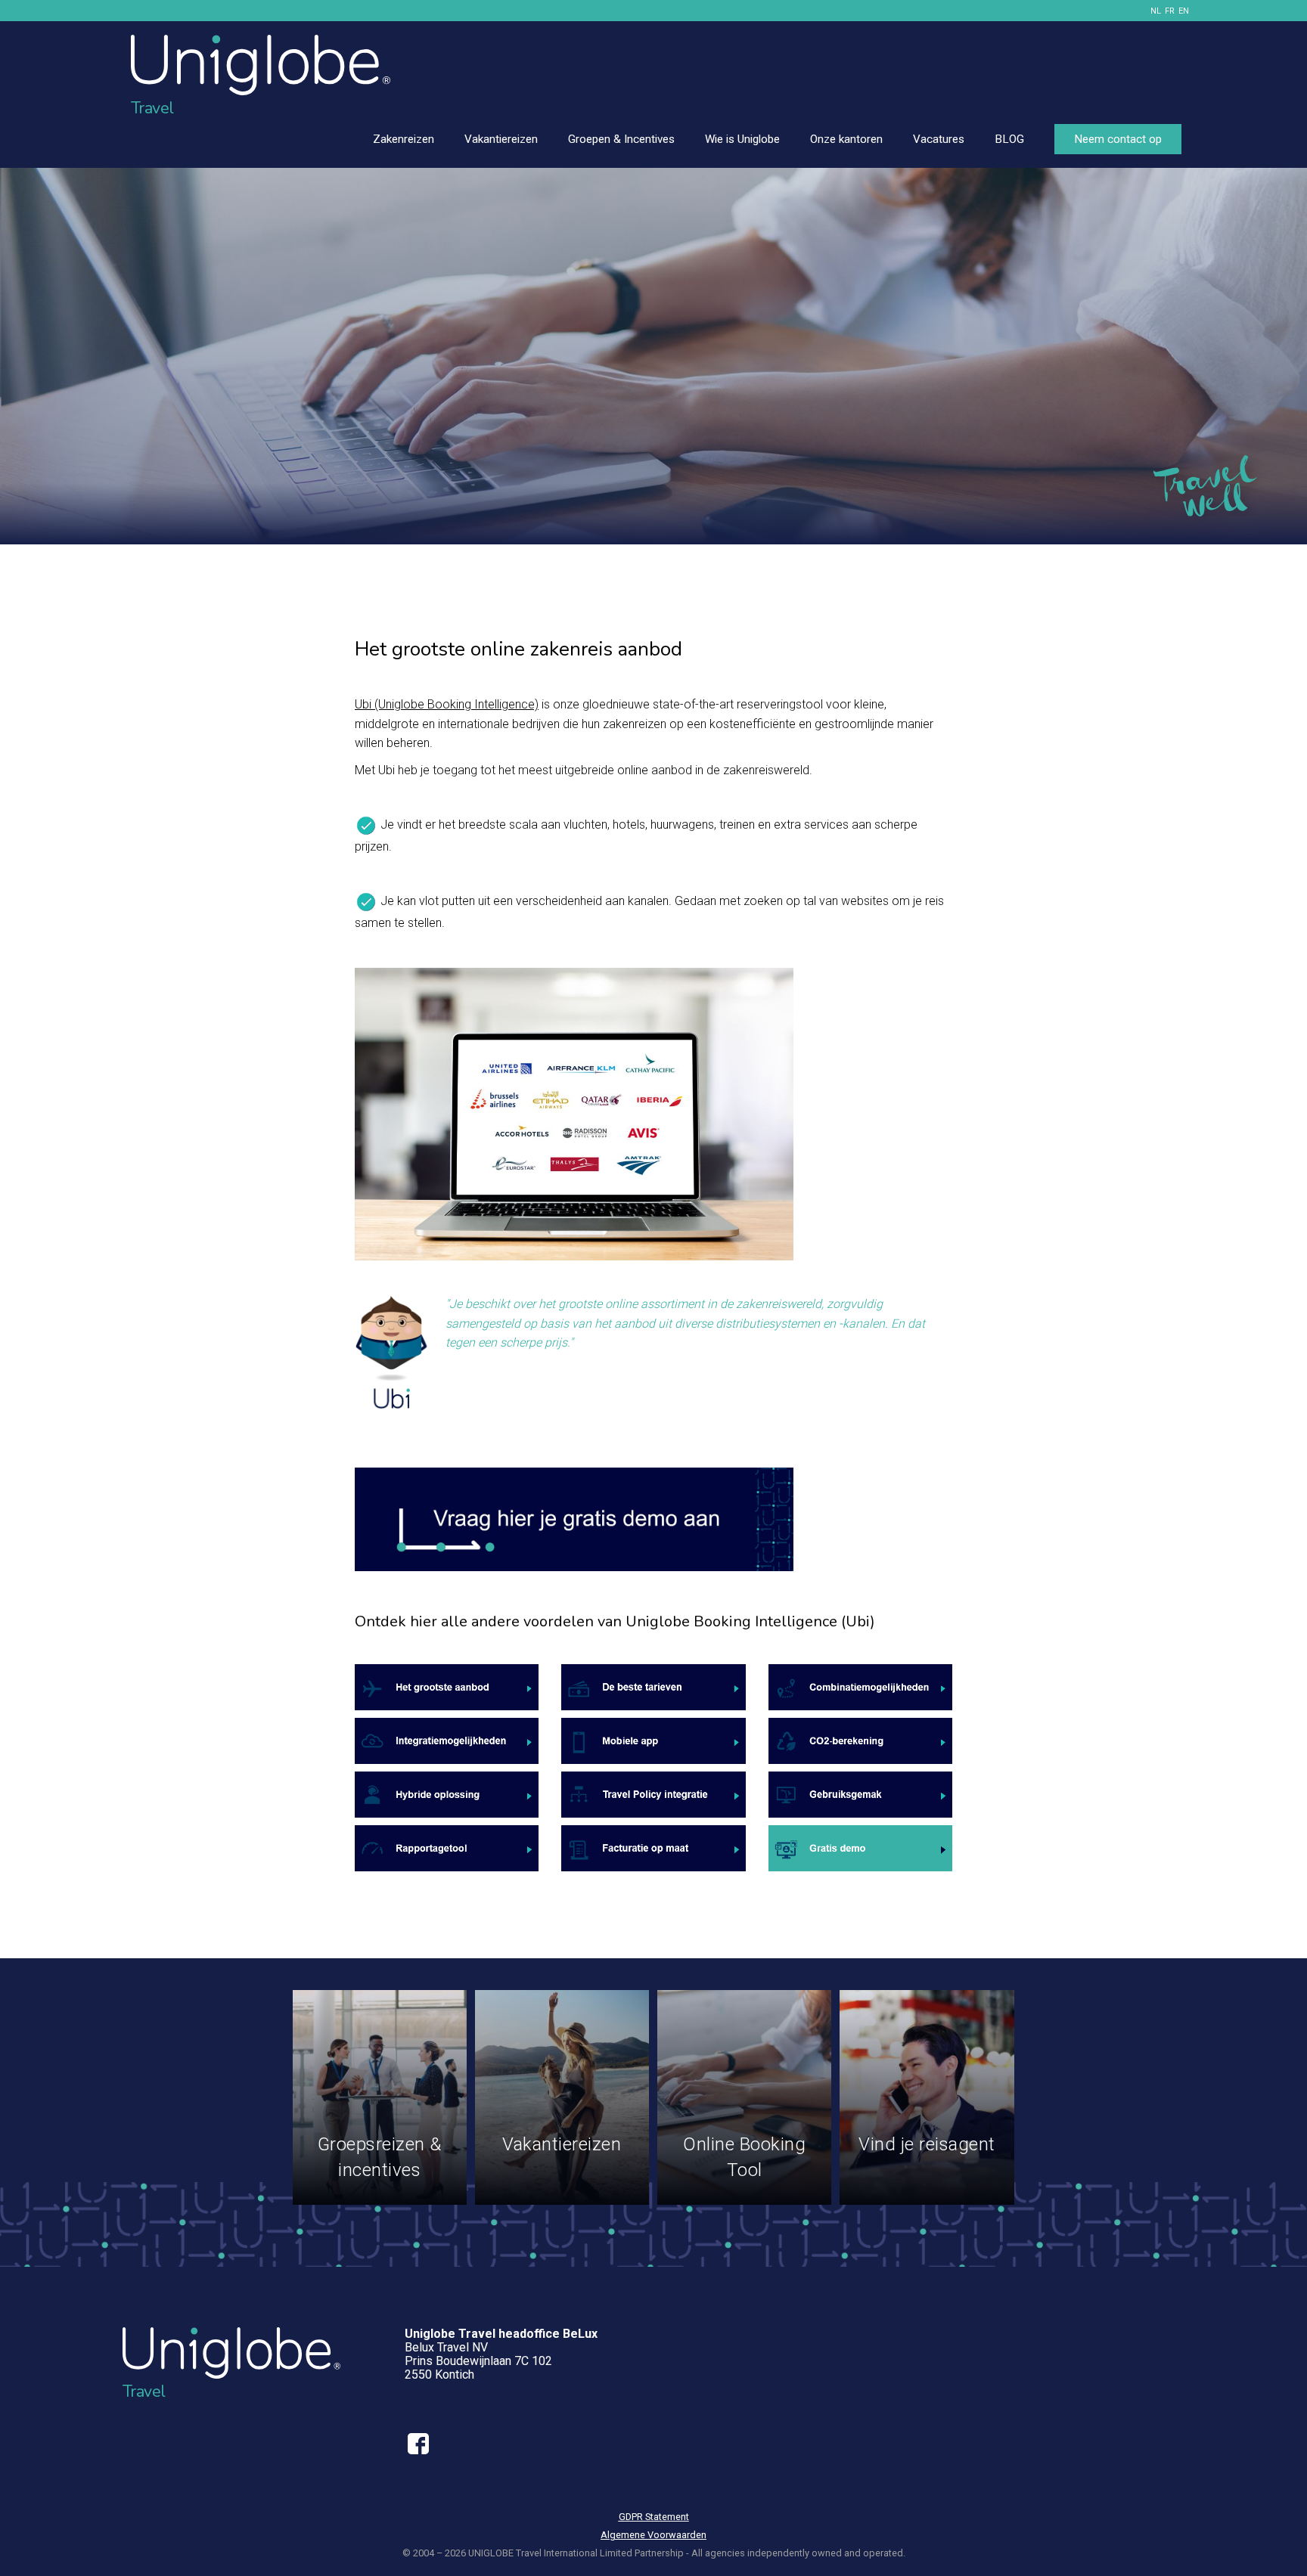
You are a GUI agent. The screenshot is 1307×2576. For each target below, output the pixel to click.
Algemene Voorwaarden (653, 2535)
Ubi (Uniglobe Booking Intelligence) (447, 704)
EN (1184, 11)
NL (1156, 11)
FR (1170, 11)
